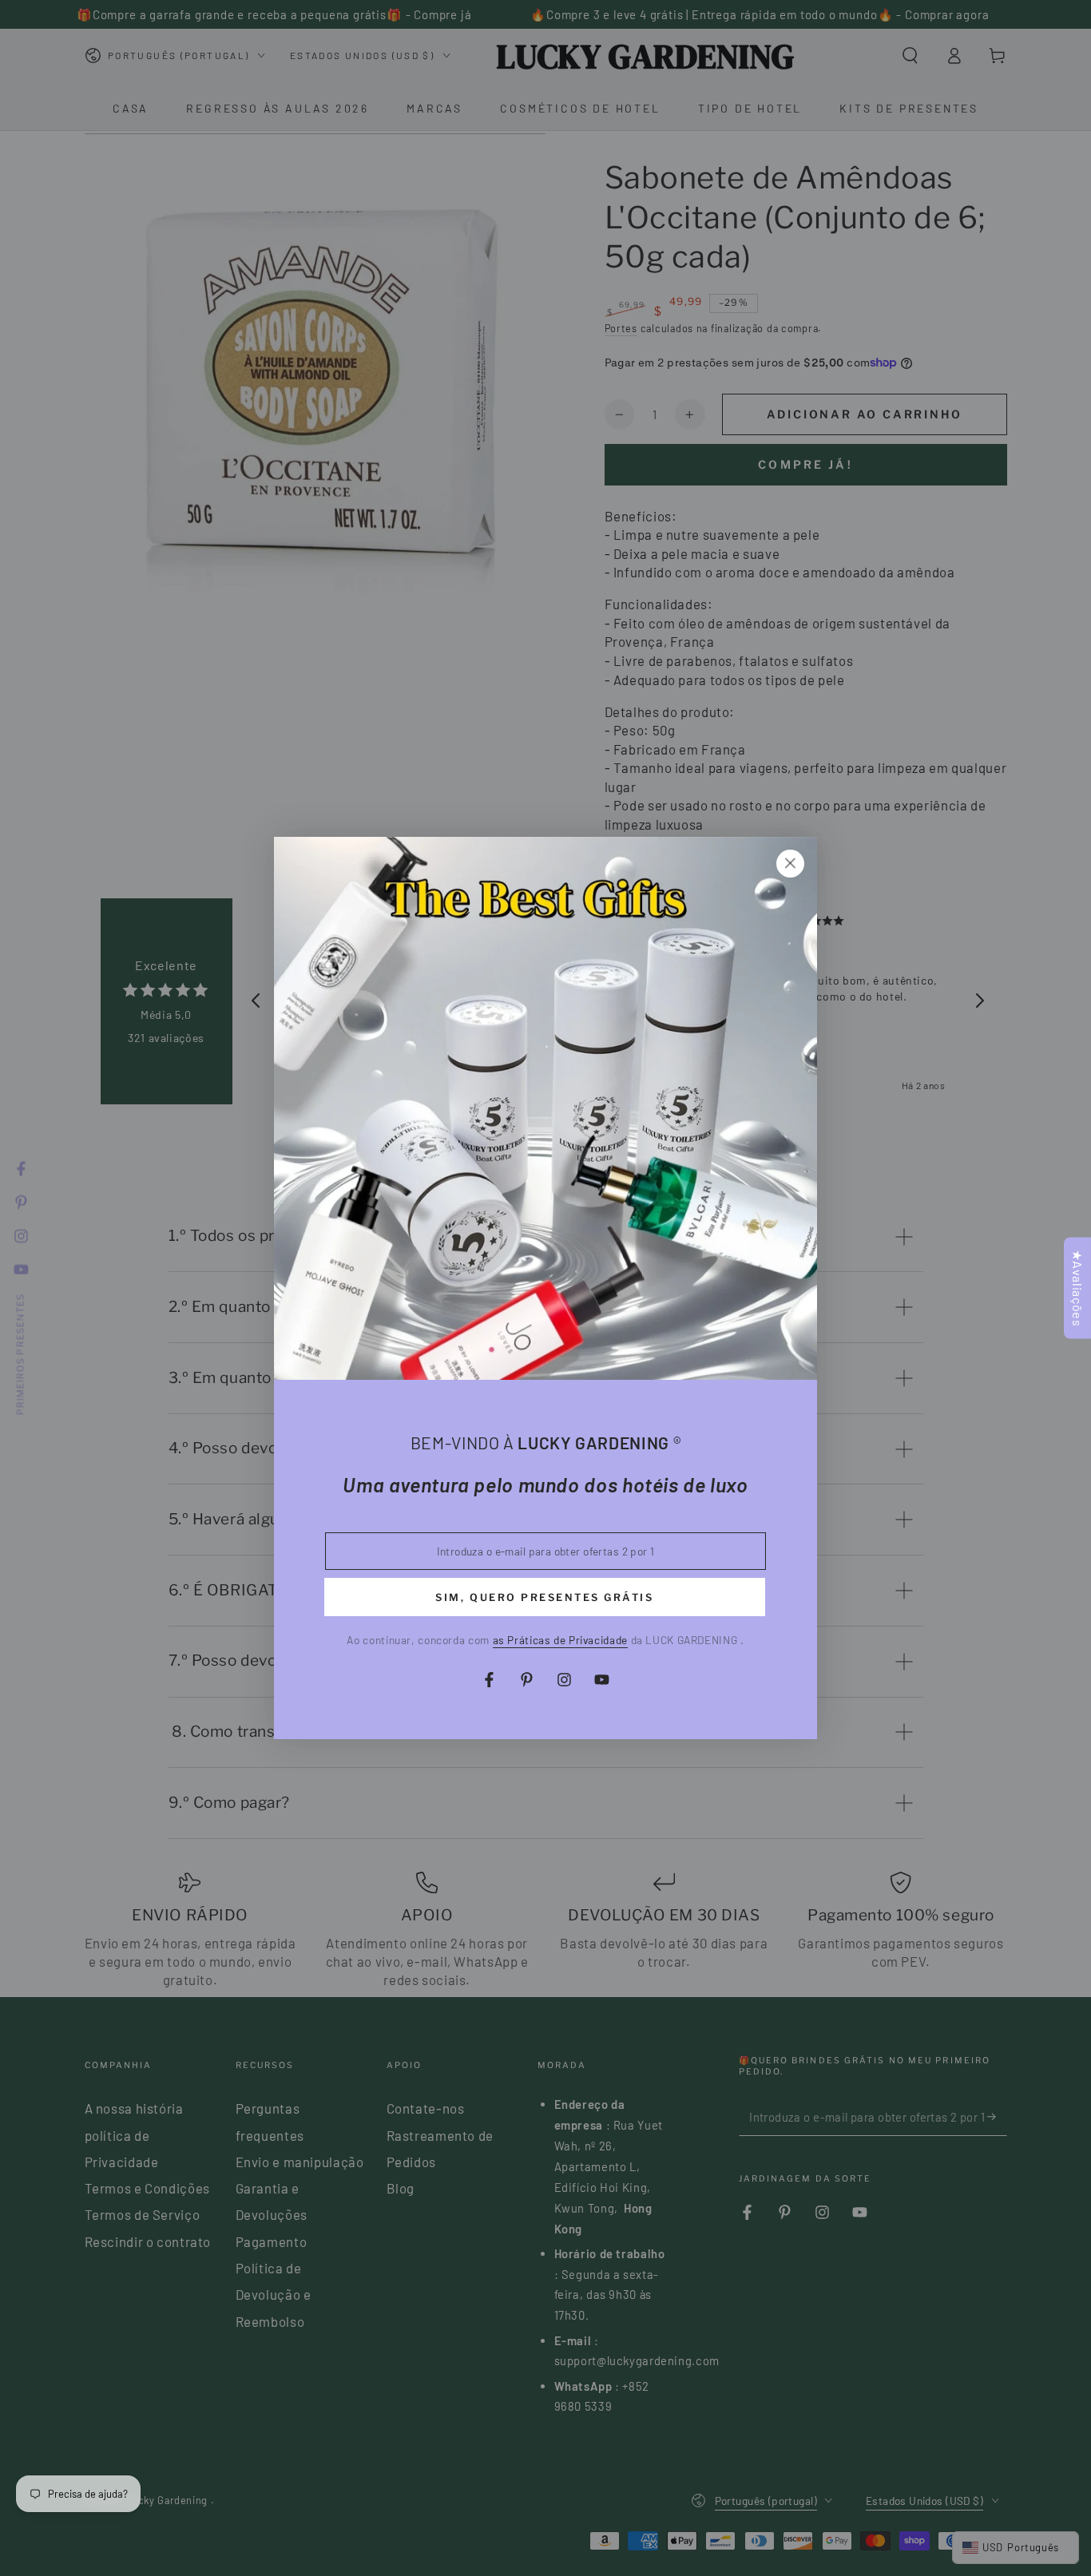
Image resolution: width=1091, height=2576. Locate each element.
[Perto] (790, 863)
